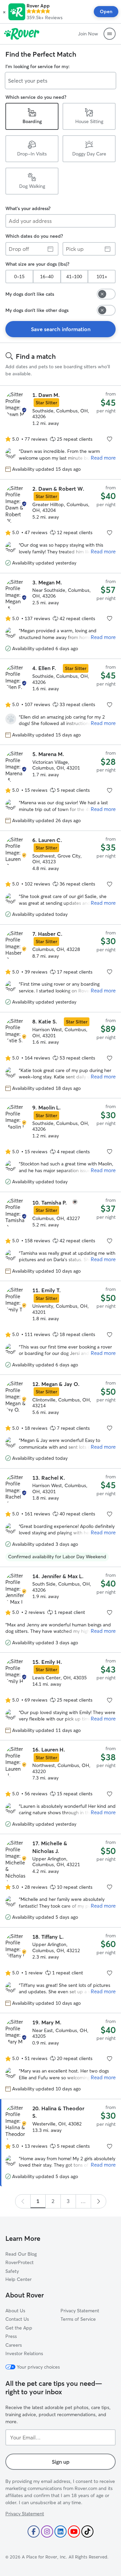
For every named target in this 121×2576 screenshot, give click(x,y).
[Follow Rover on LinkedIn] (61, 2531)
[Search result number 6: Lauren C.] (61, 878)
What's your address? (28, 208)
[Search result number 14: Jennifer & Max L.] (61, 1610)
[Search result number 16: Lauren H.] (61, 1787)
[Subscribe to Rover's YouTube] (74, 2531)
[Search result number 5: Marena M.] (61, 788)
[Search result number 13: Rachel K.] (61, 1518)
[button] (4, 12)
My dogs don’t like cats (30, 294)
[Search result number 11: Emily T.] (61, 1328)
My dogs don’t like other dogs (37, 310)
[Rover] (22, 34)
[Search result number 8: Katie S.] (61, 1055)
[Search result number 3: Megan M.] (61, 616)
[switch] (106, 294)
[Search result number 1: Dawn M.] (61, 432)
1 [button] (38, 2201)
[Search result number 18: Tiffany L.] (61, 1970)
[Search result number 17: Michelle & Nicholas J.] (61, 1881)
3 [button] (68, 2201)
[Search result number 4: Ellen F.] (61, 702)
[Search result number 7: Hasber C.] (61, 968)
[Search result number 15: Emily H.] (61, 1696)
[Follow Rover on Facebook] (34, 2531)
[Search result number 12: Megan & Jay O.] (61, 1422)
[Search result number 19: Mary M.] (61, 2056)
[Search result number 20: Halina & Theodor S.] (61, 2143)
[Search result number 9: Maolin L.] (61, 1145)
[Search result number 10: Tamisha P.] (61, 1236)
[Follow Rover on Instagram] (47, 2531)
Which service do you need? (36, 97)
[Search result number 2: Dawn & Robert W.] (61, 526)
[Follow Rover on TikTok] (87, 2531)
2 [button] (53, 2201)
